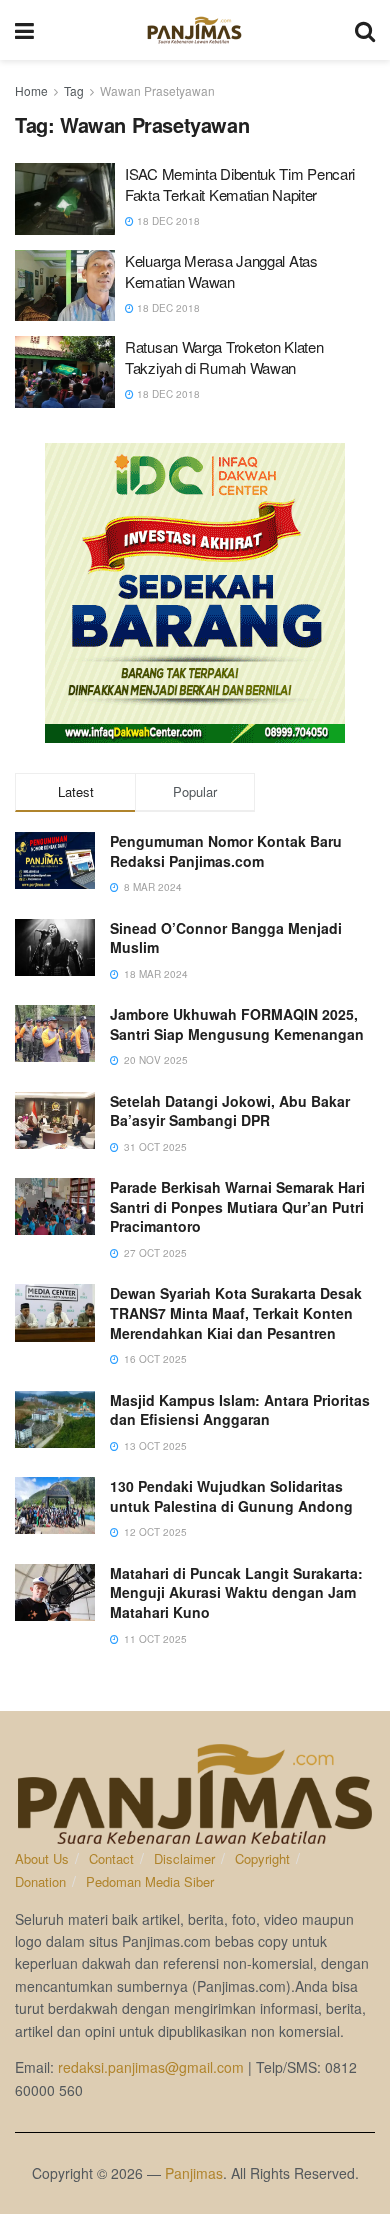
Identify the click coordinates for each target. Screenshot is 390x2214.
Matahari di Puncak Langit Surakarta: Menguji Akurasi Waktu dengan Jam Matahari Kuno (236, 1592)
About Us (42, 1858)
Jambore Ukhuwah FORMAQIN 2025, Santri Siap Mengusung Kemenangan (237, 1024)
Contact (111, 1858)
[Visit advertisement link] (195, 593)
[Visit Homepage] (194, 30)
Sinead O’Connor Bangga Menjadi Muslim (226, 938)
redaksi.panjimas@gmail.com (151, 2067)
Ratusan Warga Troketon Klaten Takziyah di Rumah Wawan (224, 357)
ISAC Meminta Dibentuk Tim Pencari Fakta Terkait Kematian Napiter (240, 184)
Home (31, 90)
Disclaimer (184, 1858)
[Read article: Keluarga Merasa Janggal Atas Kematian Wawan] (65, 286)
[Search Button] (365, 30)
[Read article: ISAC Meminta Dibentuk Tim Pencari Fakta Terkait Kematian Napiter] (65, 199)
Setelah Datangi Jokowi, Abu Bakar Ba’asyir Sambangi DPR (230, 1111)
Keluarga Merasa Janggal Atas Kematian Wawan (221, 271)
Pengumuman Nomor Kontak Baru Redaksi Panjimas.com (226, 851)
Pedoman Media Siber (150, 1881)
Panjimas (194, 2173)
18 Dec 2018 (167, 221)
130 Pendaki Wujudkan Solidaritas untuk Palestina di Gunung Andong (231, 1496)
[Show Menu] (24, 30)
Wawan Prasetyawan (157, 90)
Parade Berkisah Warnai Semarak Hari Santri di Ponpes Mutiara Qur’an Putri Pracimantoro (237, 1206)
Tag (74, 90)
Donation (40, 1881)
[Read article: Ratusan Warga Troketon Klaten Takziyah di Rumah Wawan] (65, 372)
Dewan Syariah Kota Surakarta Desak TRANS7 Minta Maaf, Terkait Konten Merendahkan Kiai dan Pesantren (236, 1312)
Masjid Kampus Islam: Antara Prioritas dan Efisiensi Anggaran (240, 1410)
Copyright (262, 1858)
